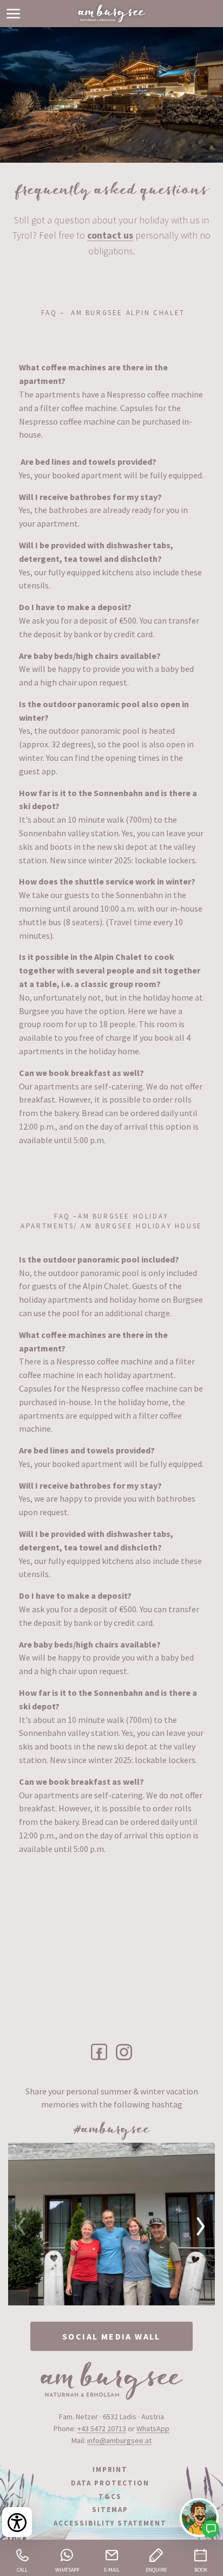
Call (22, 2570)
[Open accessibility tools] (17, 2522)
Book (201, 2570)
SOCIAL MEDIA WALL (111, 2336)
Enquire (156, 2570)
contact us (110, 235)
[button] (14, 14)
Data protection (110, 2483)
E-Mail (112, 2570)
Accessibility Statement (110, 2523)
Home (111, 14)
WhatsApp (153, 2428)
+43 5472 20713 (102, 2428)
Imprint (110, 2469)
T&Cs (110, 2497)
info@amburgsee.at (119, 2440)
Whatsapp (67, 2570)
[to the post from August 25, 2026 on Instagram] (111, 2224)
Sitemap (110, 2510)
